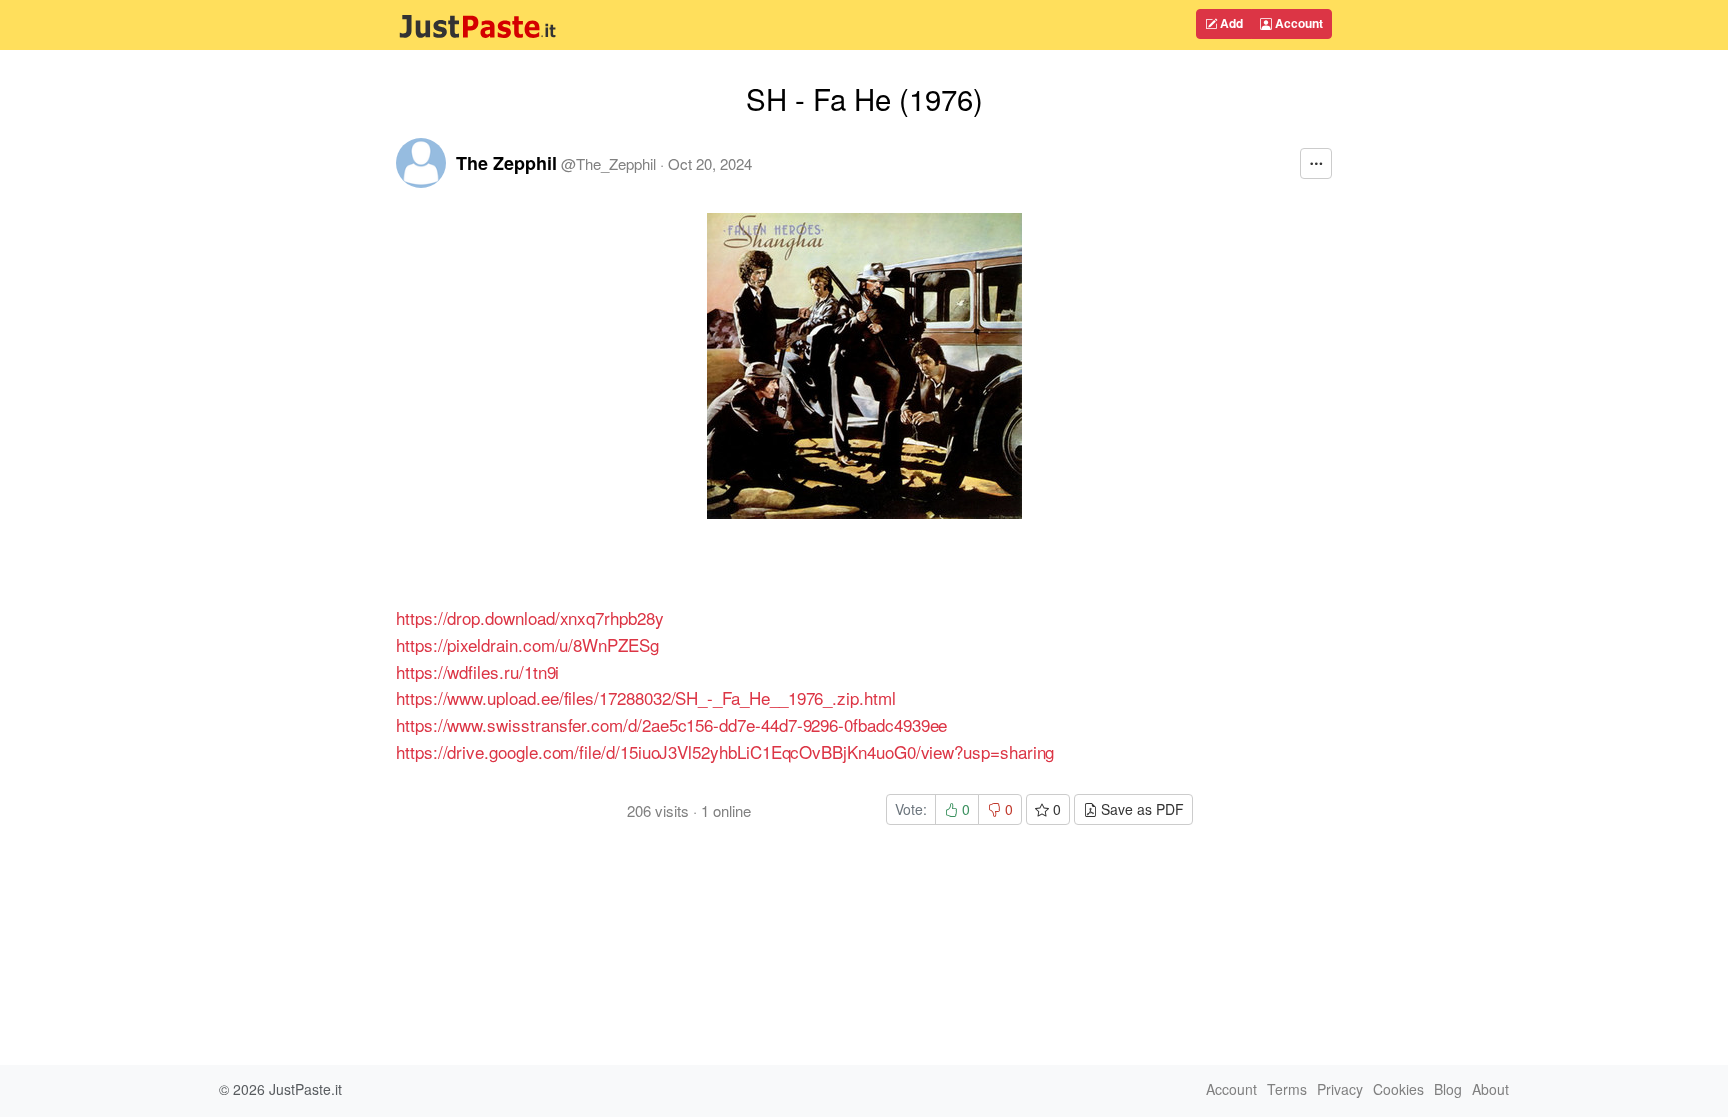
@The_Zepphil (608, 163)
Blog (1448, 1089)
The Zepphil (506, 163)
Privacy (1340, 1089)
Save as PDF (1140, 809)
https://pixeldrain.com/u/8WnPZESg (527, 644)
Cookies (1398, 1089)
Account (1297, 23)
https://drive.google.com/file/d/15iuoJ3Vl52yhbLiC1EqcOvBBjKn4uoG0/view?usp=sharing (725, 751)
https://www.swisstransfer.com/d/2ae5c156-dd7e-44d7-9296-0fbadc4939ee (671, 724)
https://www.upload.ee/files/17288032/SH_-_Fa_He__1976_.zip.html (646, 697)
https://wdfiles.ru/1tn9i (477, 671)
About (1490, 1089)
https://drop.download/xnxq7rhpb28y (530, 617)
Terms (1287, 1089)
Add (1230, 23)
